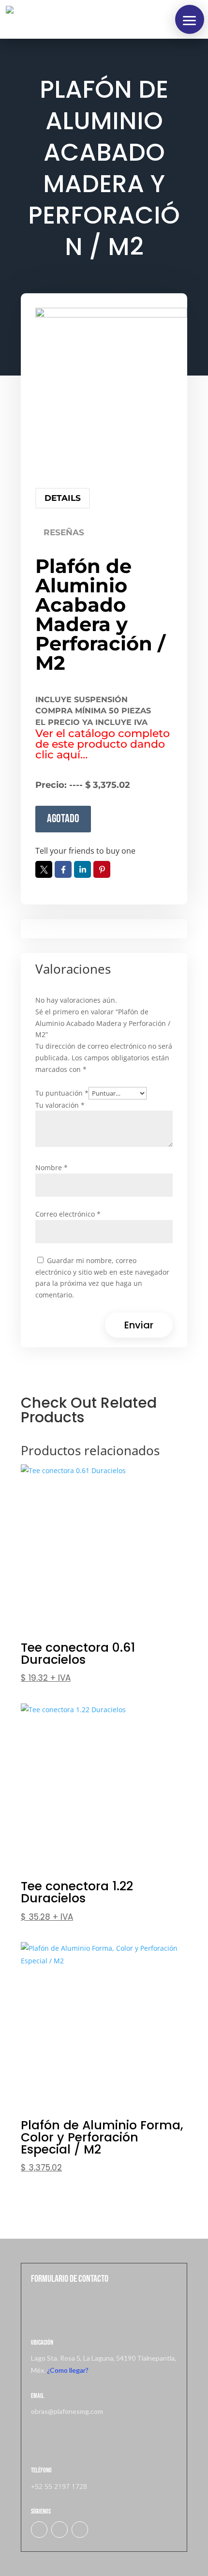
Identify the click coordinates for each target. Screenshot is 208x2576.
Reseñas (64, 532)
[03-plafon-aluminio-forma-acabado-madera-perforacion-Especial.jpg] (111, 384)
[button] (190, 19)
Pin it (102, 869)
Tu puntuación (62, 1093)
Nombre (52, 1167)
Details (63, 498)
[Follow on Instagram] (80, 2530)
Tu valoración (60, 1105)
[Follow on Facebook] (39, 2530)
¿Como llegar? (68, 2370)
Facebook (63, 869)
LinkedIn (82, 869)
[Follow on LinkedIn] (59, 2530)
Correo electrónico (68, 1214)
